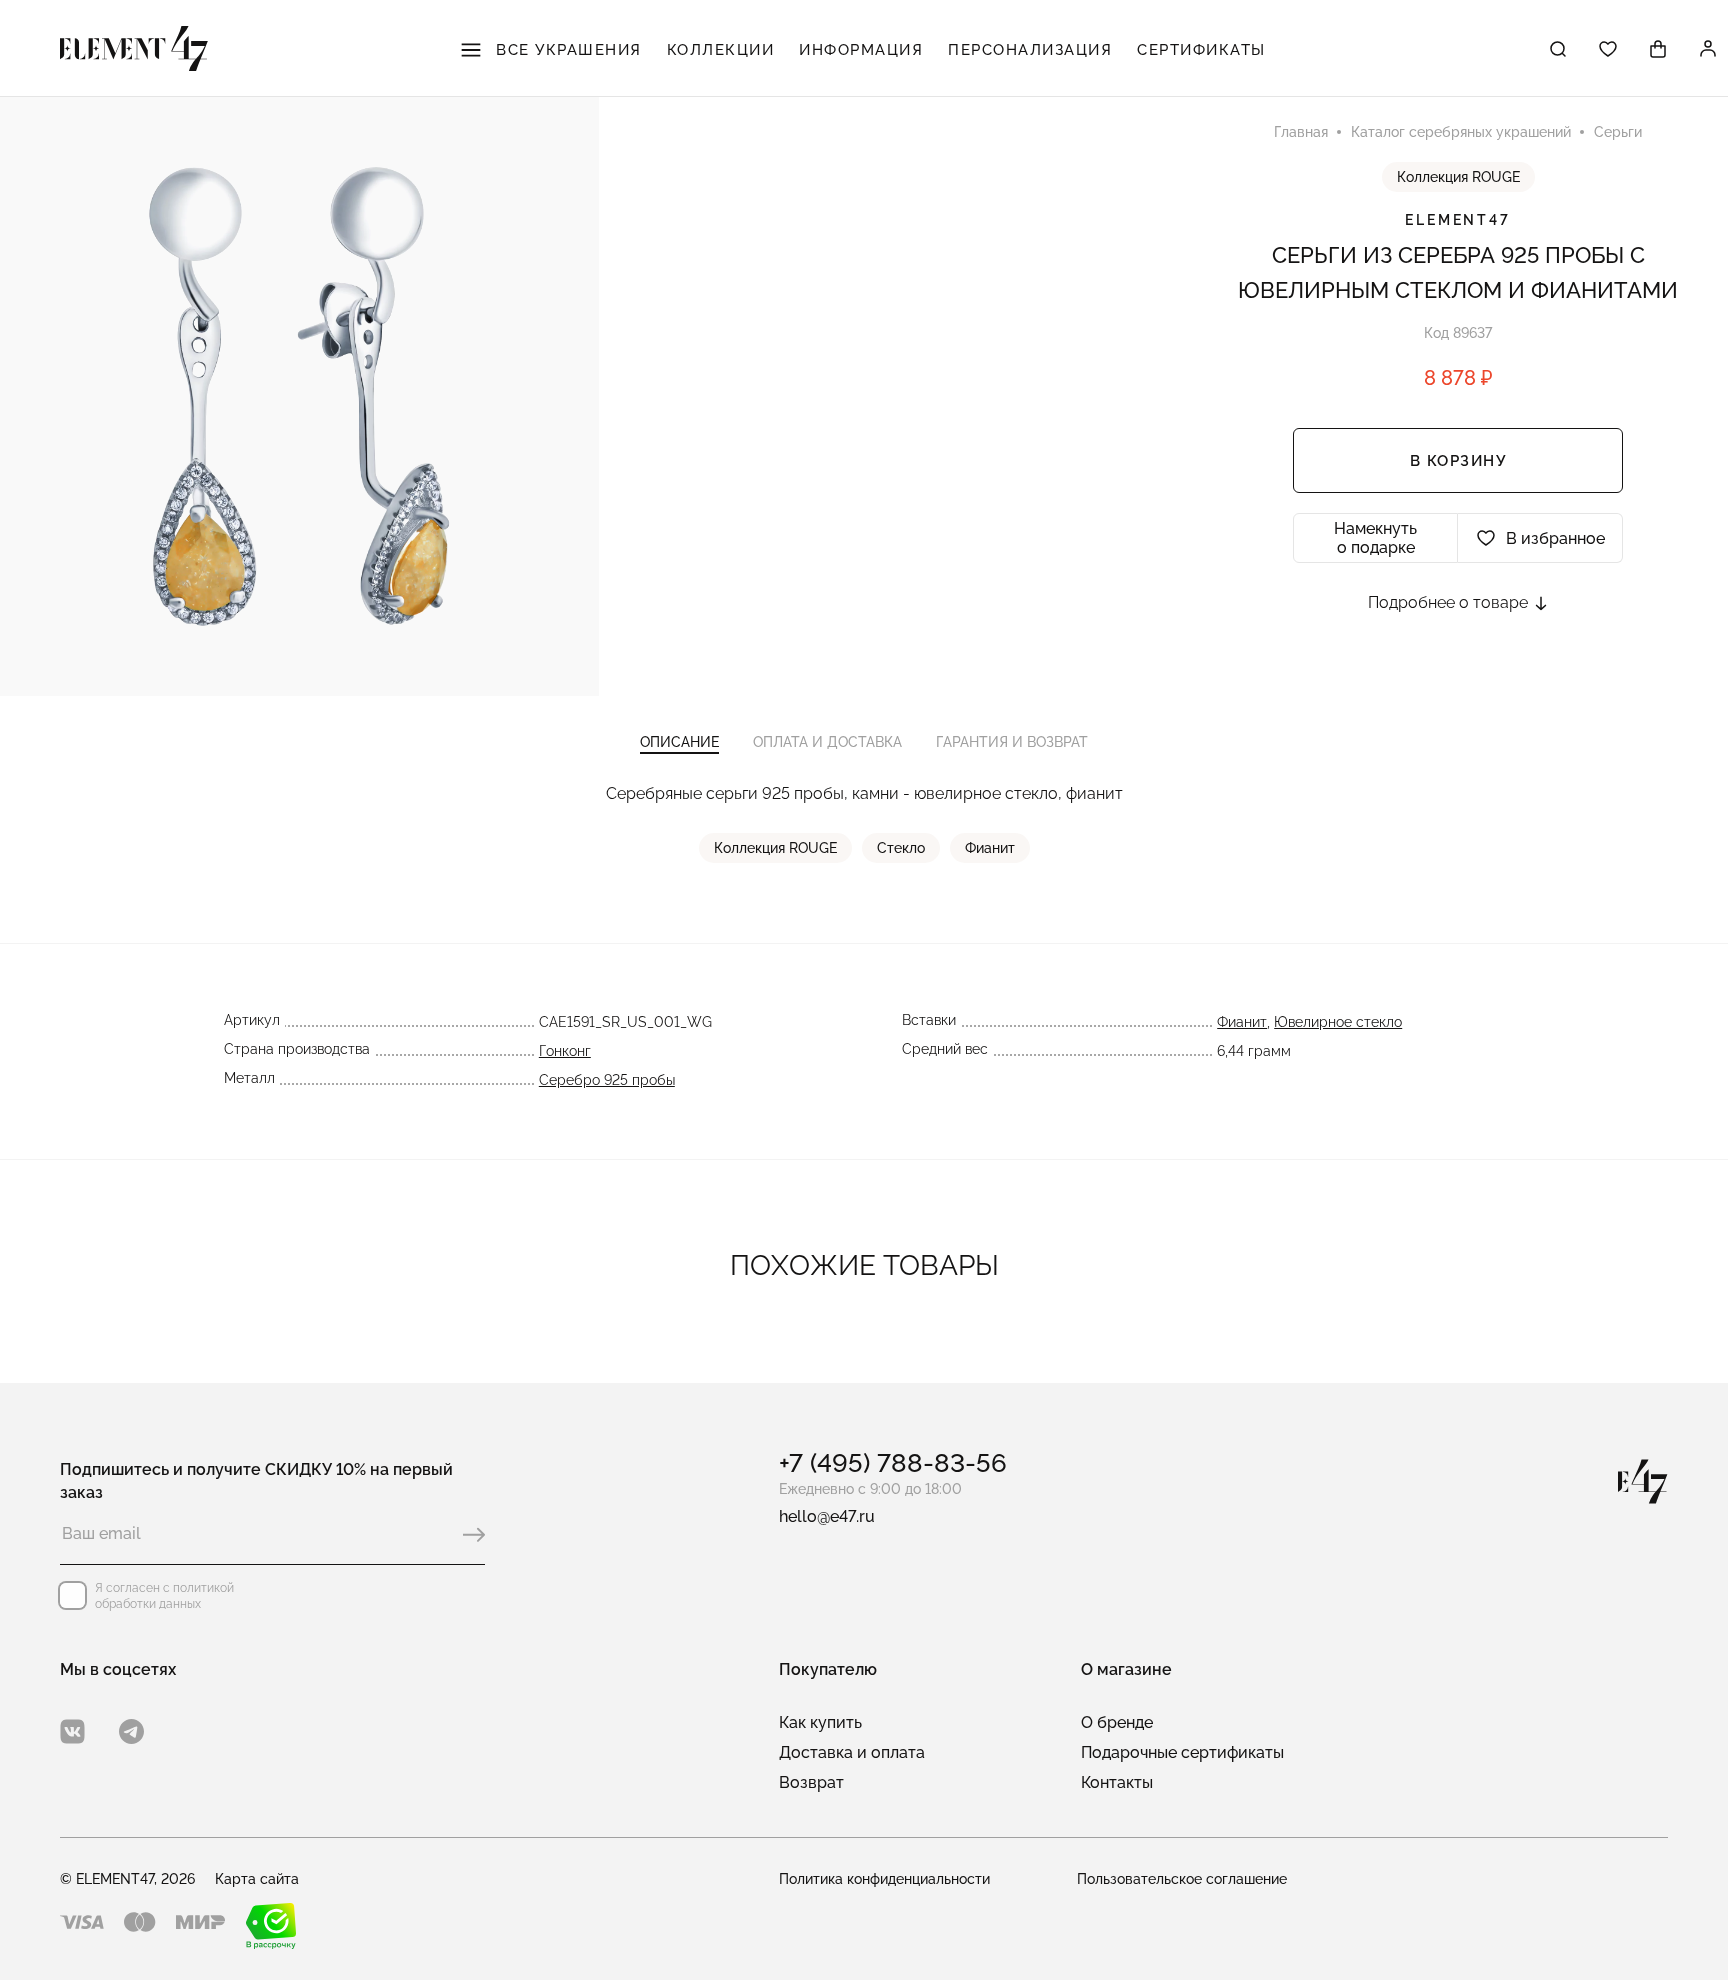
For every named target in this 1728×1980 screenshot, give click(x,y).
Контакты (1117, 1782)
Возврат (811, 1782)
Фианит (990, 848)
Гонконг (565, 1051)
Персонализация (1030, 50)
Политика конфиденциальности (884, 1879)
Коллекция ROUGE (1458, 177)
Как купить (820, 1722)
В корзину (1458, 461)
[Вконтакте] (72, 1731)
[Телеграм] (131, 1731)
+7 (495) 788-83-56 (893, 1463)
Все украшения (566, 50)
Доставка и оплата (852, 1752)
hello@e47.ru (827, 1516)
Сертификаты (1201, 50)
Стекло (901, 848)
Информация (861, 50)
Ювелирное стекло (1338, 1022)
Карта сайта (257, 1879)
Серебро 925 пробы (607, 1080)
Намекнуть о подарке (1375, 538)
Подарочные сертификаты (1182, 1752)
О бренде (1117, 1722)
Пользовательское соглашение (1182, 1879)
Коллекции (721, 50)
